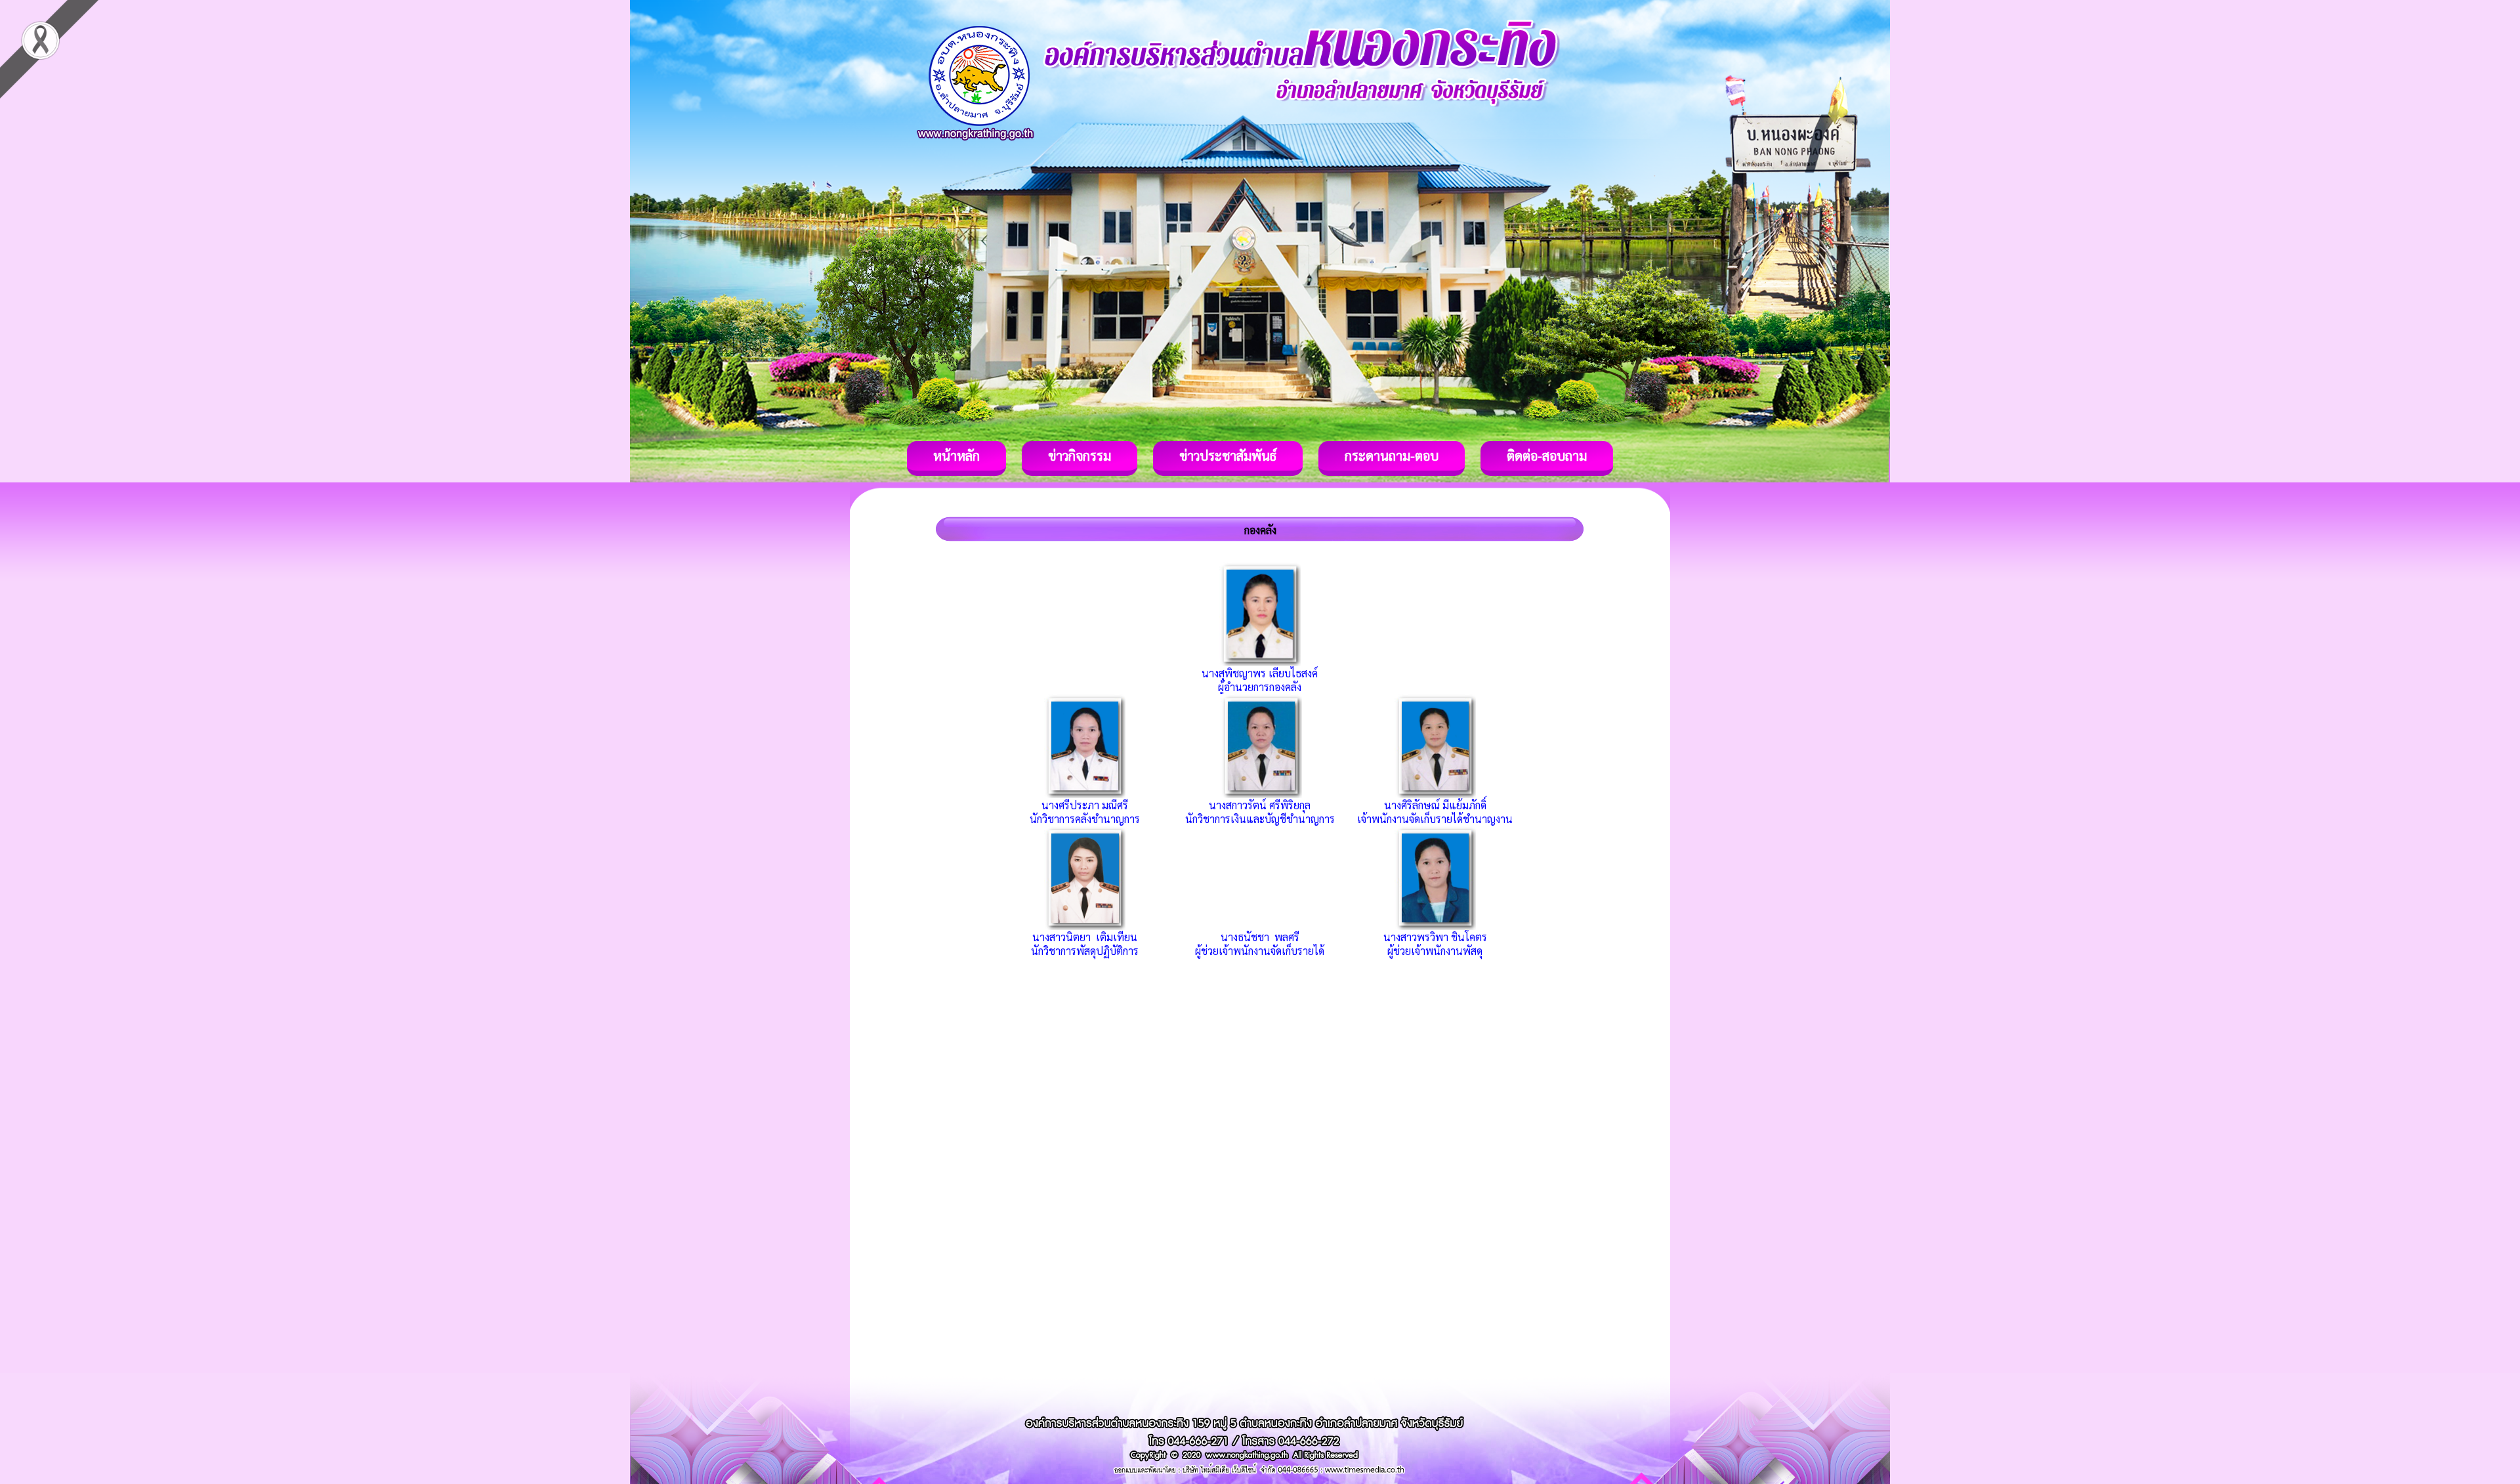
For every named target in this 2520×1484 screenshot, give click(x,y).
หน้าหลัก (956, 456)
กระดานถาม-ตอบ (1392, 456)
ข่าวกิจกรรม (1080, 456)
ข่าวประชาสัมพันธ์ (1228, 456)
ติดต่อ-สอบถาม (1547, 456)
